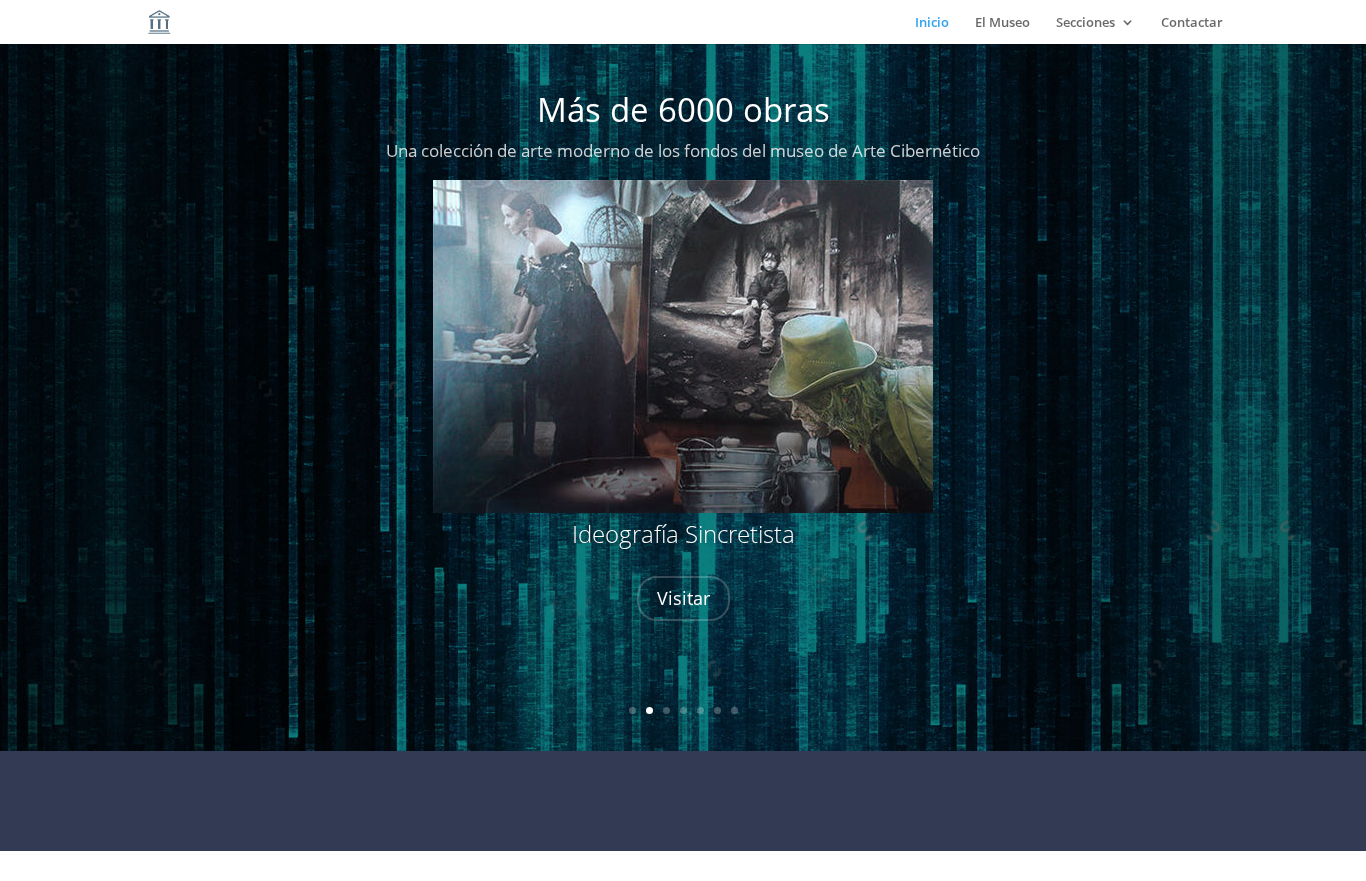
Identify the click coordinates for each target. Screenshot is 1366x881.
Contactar (1192, 23)
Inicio (932, 23)
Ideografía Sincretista (683, 533)
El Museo (1002, 23)
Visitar (683, 598)
